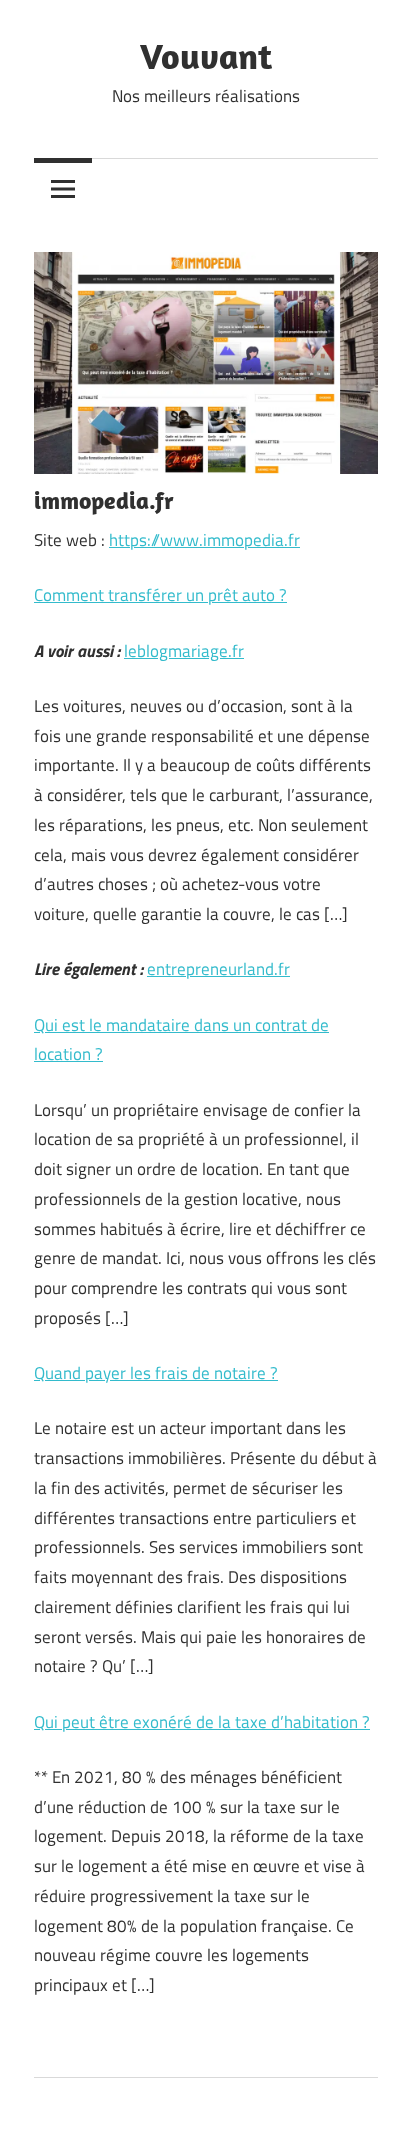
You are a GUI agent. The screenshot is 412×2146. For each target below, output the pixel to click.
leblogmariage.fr (184, 651)
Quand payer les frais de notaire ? (156, 1373)
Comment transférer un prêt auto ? (160, 595)
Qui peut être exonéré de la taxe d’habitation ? (202, 1722)
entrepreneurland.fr (218, 969)
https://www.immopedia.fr (204, 540)
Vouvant (206, 55)
